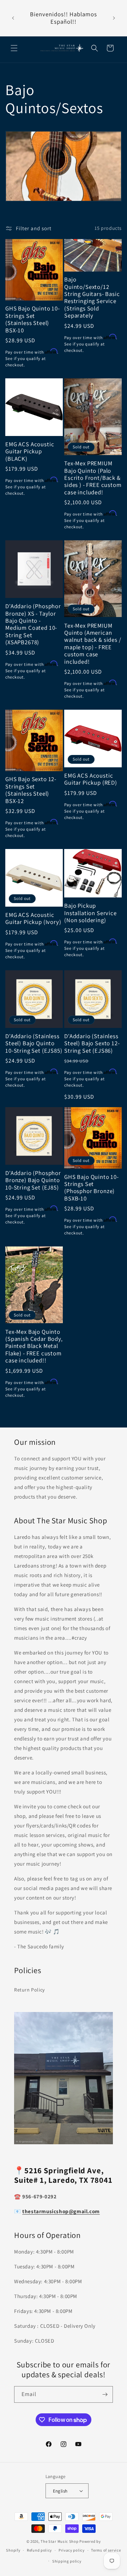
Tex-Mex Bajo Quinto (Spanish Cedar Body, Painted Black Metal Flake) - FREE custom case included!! (34, 1346)
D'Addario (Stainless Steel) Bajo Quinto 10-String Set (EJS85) (34, 1043)
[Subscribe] (105, 2394)
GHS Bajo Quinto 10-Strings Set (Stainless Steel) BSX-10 (33, 319)
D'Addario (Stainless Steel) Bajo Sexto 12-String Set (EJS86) (92, 1043)
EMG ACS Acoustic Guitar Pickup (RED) (91, 779)
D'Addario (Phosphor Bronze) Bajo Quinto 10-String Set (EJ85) (33, 1180)
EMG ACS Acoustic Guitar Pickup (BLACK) (30, 451)
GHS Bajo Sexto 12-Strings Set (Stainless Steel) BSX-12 (31, 790)
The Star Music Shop (59, 2541)
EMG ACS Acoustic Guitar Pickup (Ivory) (33, 918)
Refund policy (39, 2550)
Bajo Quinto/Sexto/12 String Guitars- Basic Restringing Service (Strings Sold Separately (92, 297)
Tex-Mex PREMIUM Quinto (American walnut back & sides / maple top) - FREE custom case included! (93, 644)
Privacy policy (72, 2550)
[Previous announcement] (13, 18)
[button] (14, 48)
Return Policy (29, 1990)
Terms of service (106, 2550)
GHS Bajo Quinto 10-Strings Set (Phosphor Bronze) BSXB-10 (92, 1188)
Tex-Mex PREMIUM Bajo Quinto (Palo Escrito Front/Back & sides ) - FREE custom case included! (93, 478)
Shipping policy (67, 2561)
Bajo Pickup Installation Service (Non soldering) (90, 913)
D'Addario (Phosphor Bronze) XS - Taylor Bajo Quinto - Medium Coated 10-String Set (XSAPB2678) (33, 624)
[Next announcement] (114, 18)
